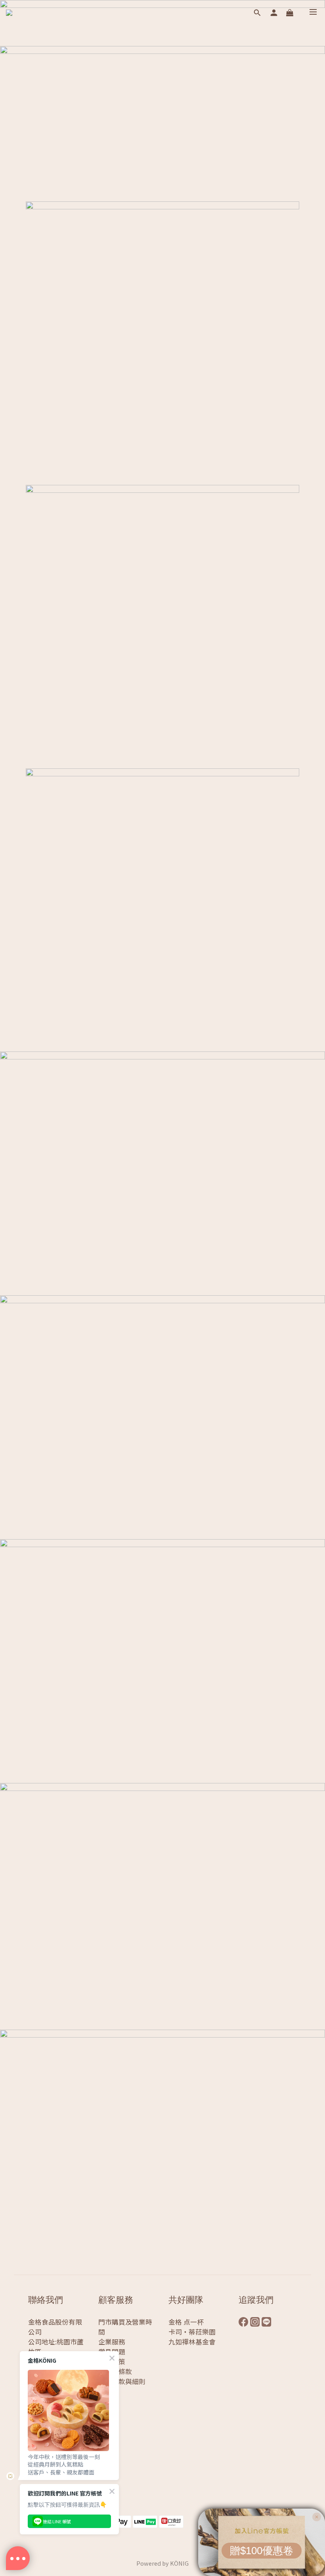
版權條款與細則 (122, 2381)
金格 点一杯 (186, 2322)
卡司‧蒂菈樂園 (192, 2332)
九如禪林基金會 (192, 2342)
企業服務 (112, 2342)
